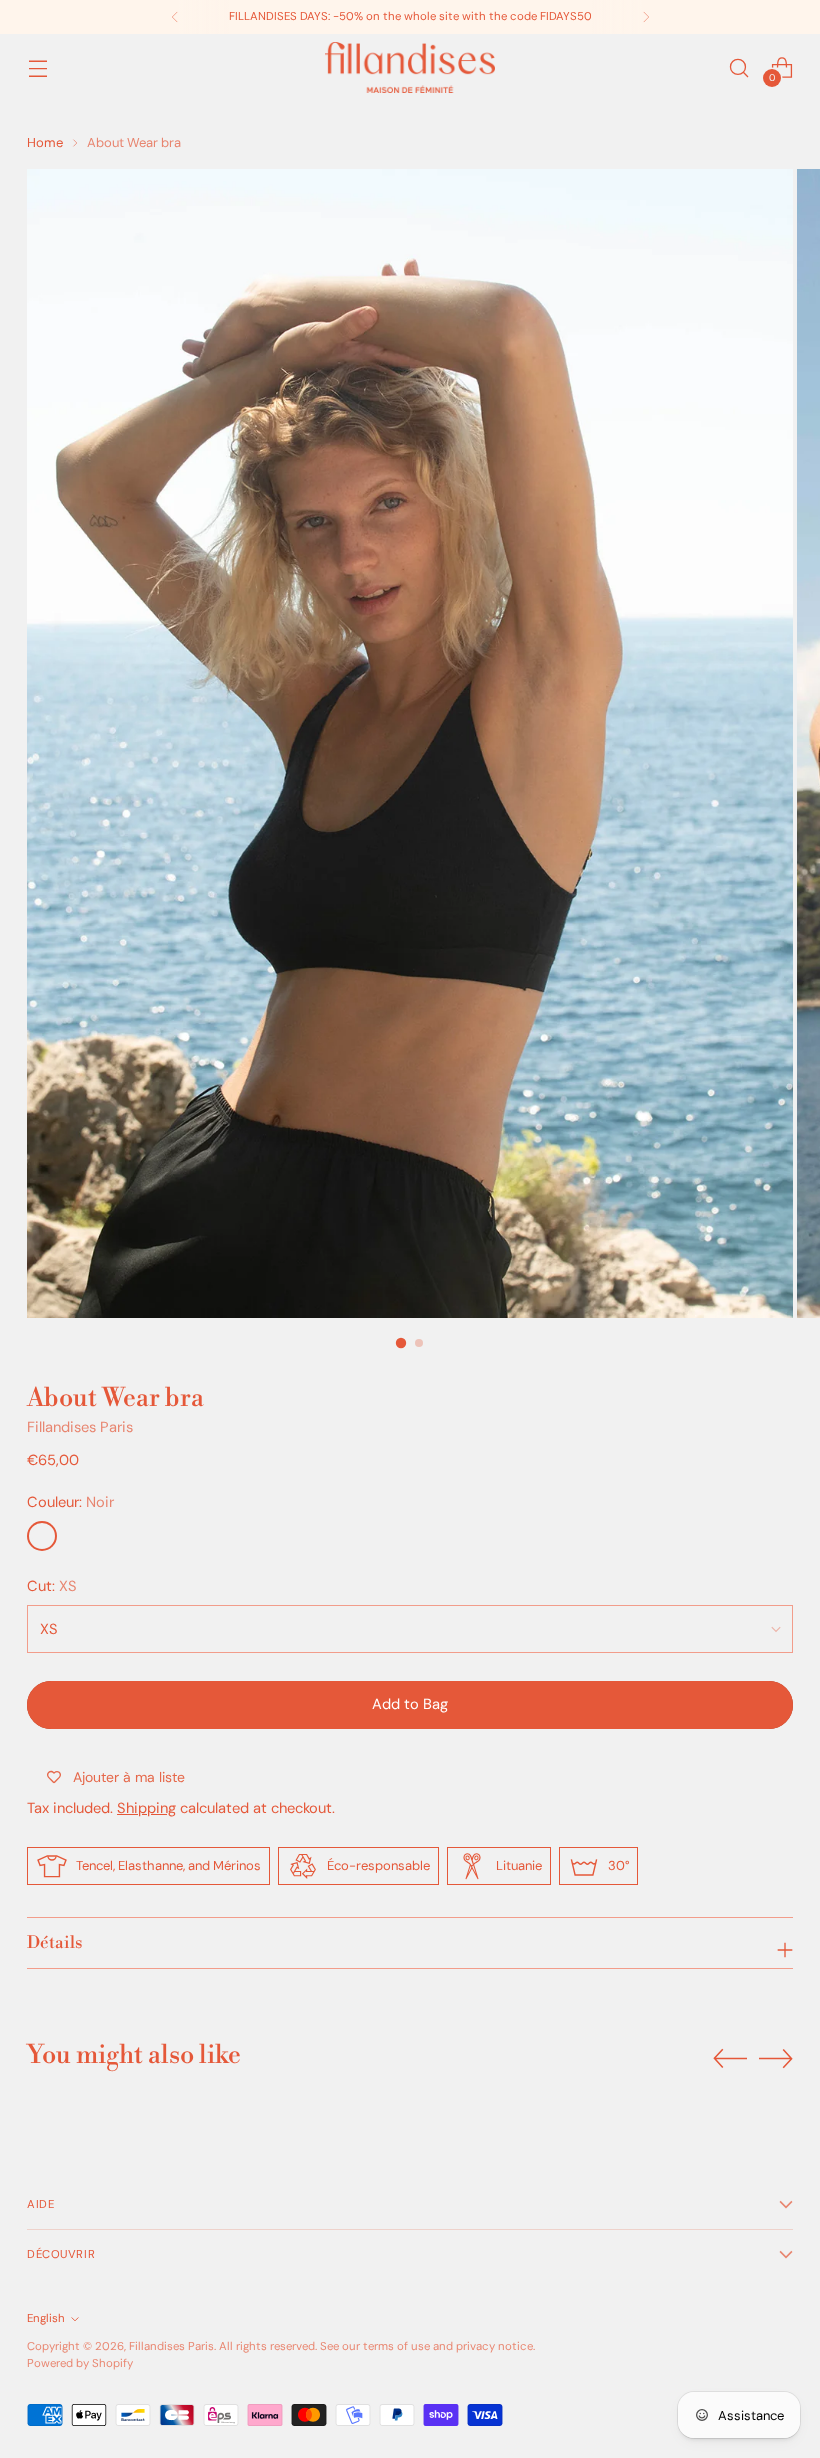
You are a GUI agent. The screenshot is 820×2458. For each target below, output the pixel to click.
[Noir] (42, 1536)
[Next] (646, 17)
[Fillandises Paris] (410, 67)
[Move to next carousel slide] (776, 2058)
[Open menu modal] (37, 67)
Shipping (146, 1808)
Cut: (52, 1586)
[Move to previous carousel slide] (730, 2059)
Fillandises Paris (80, 1427)
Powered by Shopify (80, 2363)
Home (45, 142)
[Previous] (175, 17)
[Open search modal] (739, 67)
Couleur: (70, 1502)
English (46, 2318)
